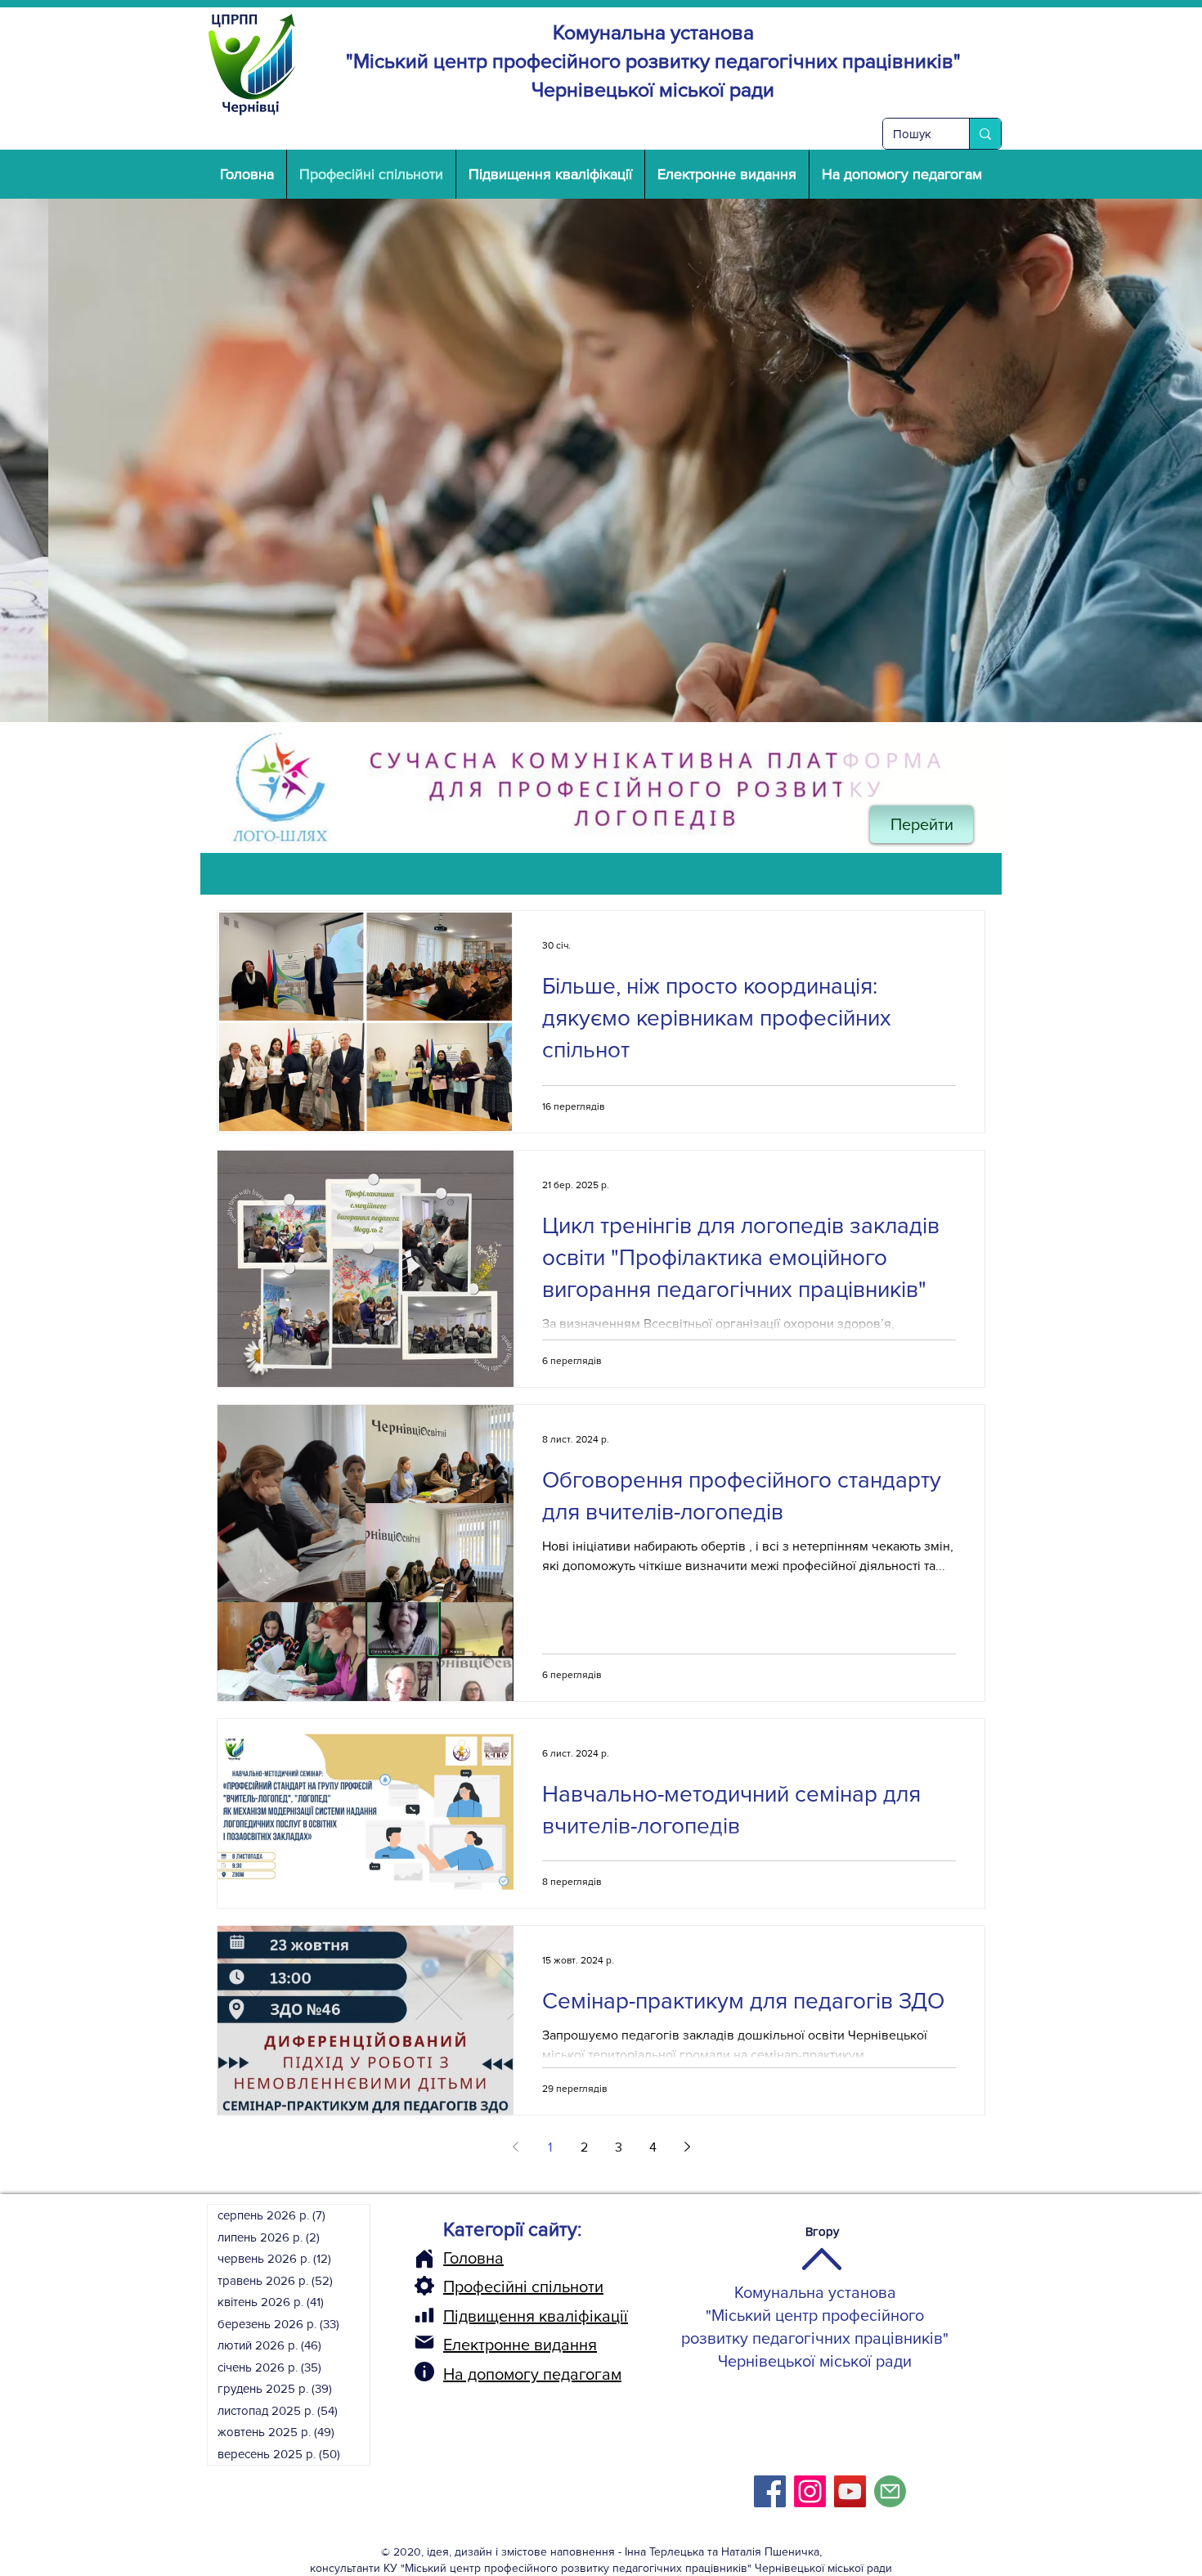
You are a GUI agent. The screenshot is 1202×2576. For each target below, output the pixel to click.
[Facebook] (770, 2491)
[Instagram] (810, 2491)
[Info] (424, 2372)
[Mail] (424, 2342)
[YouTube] (850, 2491)
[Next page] (687, 2147)
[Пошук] (985, 134)
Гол (455, 2258)
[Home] (424, 2259)
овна (486, 2258)
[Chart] (424, 2315)
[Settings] (424, 2286)
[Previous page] (515, 2147)
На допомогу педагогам (532, 2374)
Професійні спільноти (523, 2287)
